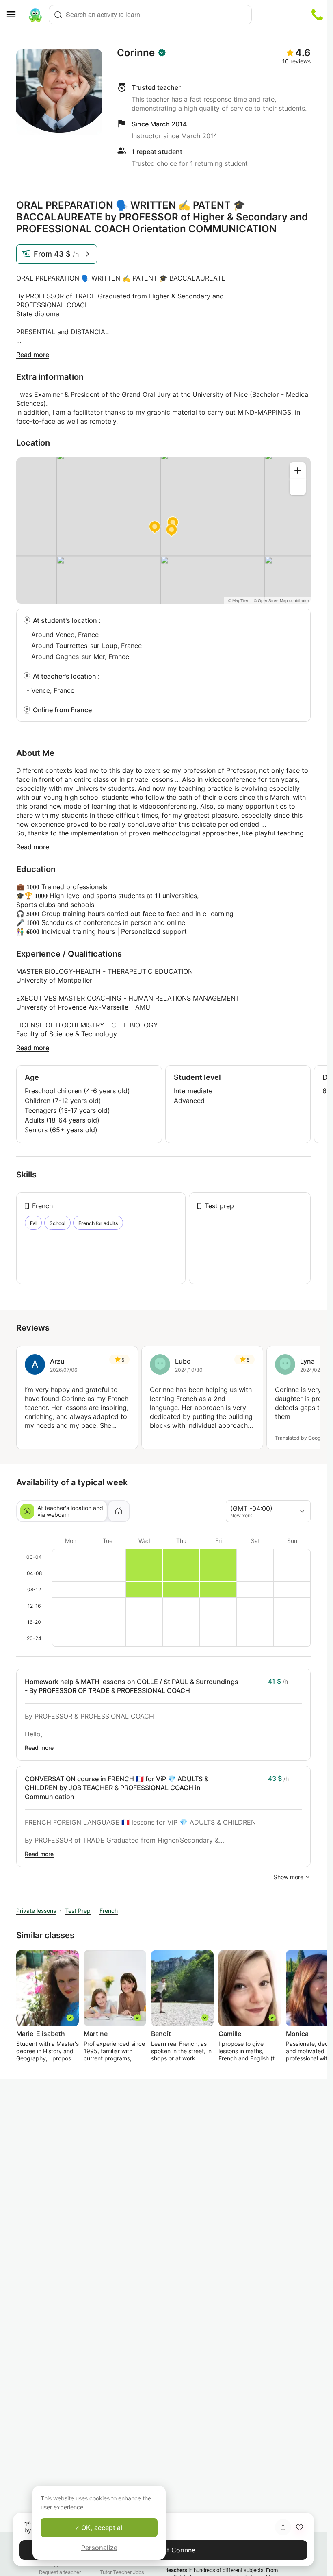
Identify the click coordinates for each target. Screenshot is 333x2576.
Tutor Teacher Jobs (122, 2572)
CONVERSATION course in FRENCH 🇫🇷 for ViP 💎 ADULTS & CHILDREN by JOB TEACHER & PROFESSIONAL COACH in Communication (117, 1788)
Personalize (99, 2548)
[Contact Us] (317, 15)
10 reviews (296, 61)
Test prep (219, 1206)
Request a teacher (60, 2572)
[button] (299, 2527)
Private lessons (36, 1911)
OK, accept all (102, 2528)
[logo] (35, 15)
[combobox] (150, 15)
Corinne (136, 53)
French (42, 1206)
